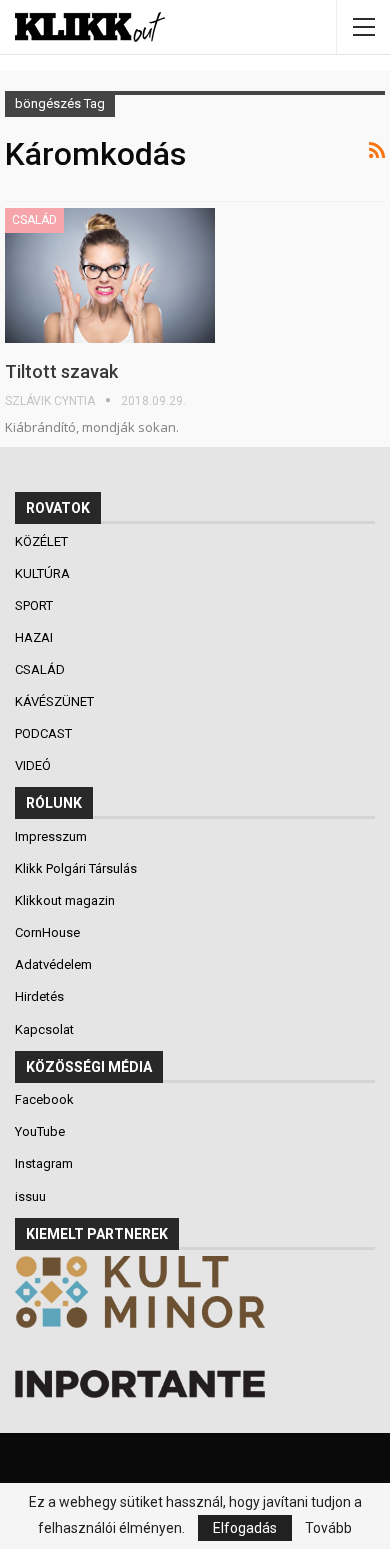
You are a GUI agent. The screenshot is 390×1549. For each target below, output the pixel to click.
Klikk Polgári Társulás (76, 868)
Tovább (328, 1528)
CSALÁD (34, 220)
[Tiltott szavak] (110, 275)
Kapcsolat (44, 1029)
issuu (30, 1196)
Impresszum (51, 836)
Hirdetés (39, 996)
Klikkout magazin (65, 900)
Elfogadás (245, 1528)
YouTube (40, 1131)
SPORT (35, 605)
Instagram (44, 1163)
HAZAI (35, 637)
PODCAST (45, 733)
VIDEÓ (34, 765)
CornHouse (47, 932)
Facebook (44, 1099)
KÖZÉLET (43, 541)
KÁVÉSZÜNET (56, 701)
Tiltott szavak (61, 371)
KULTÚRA (44, 573)
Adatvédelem (53, 964)
